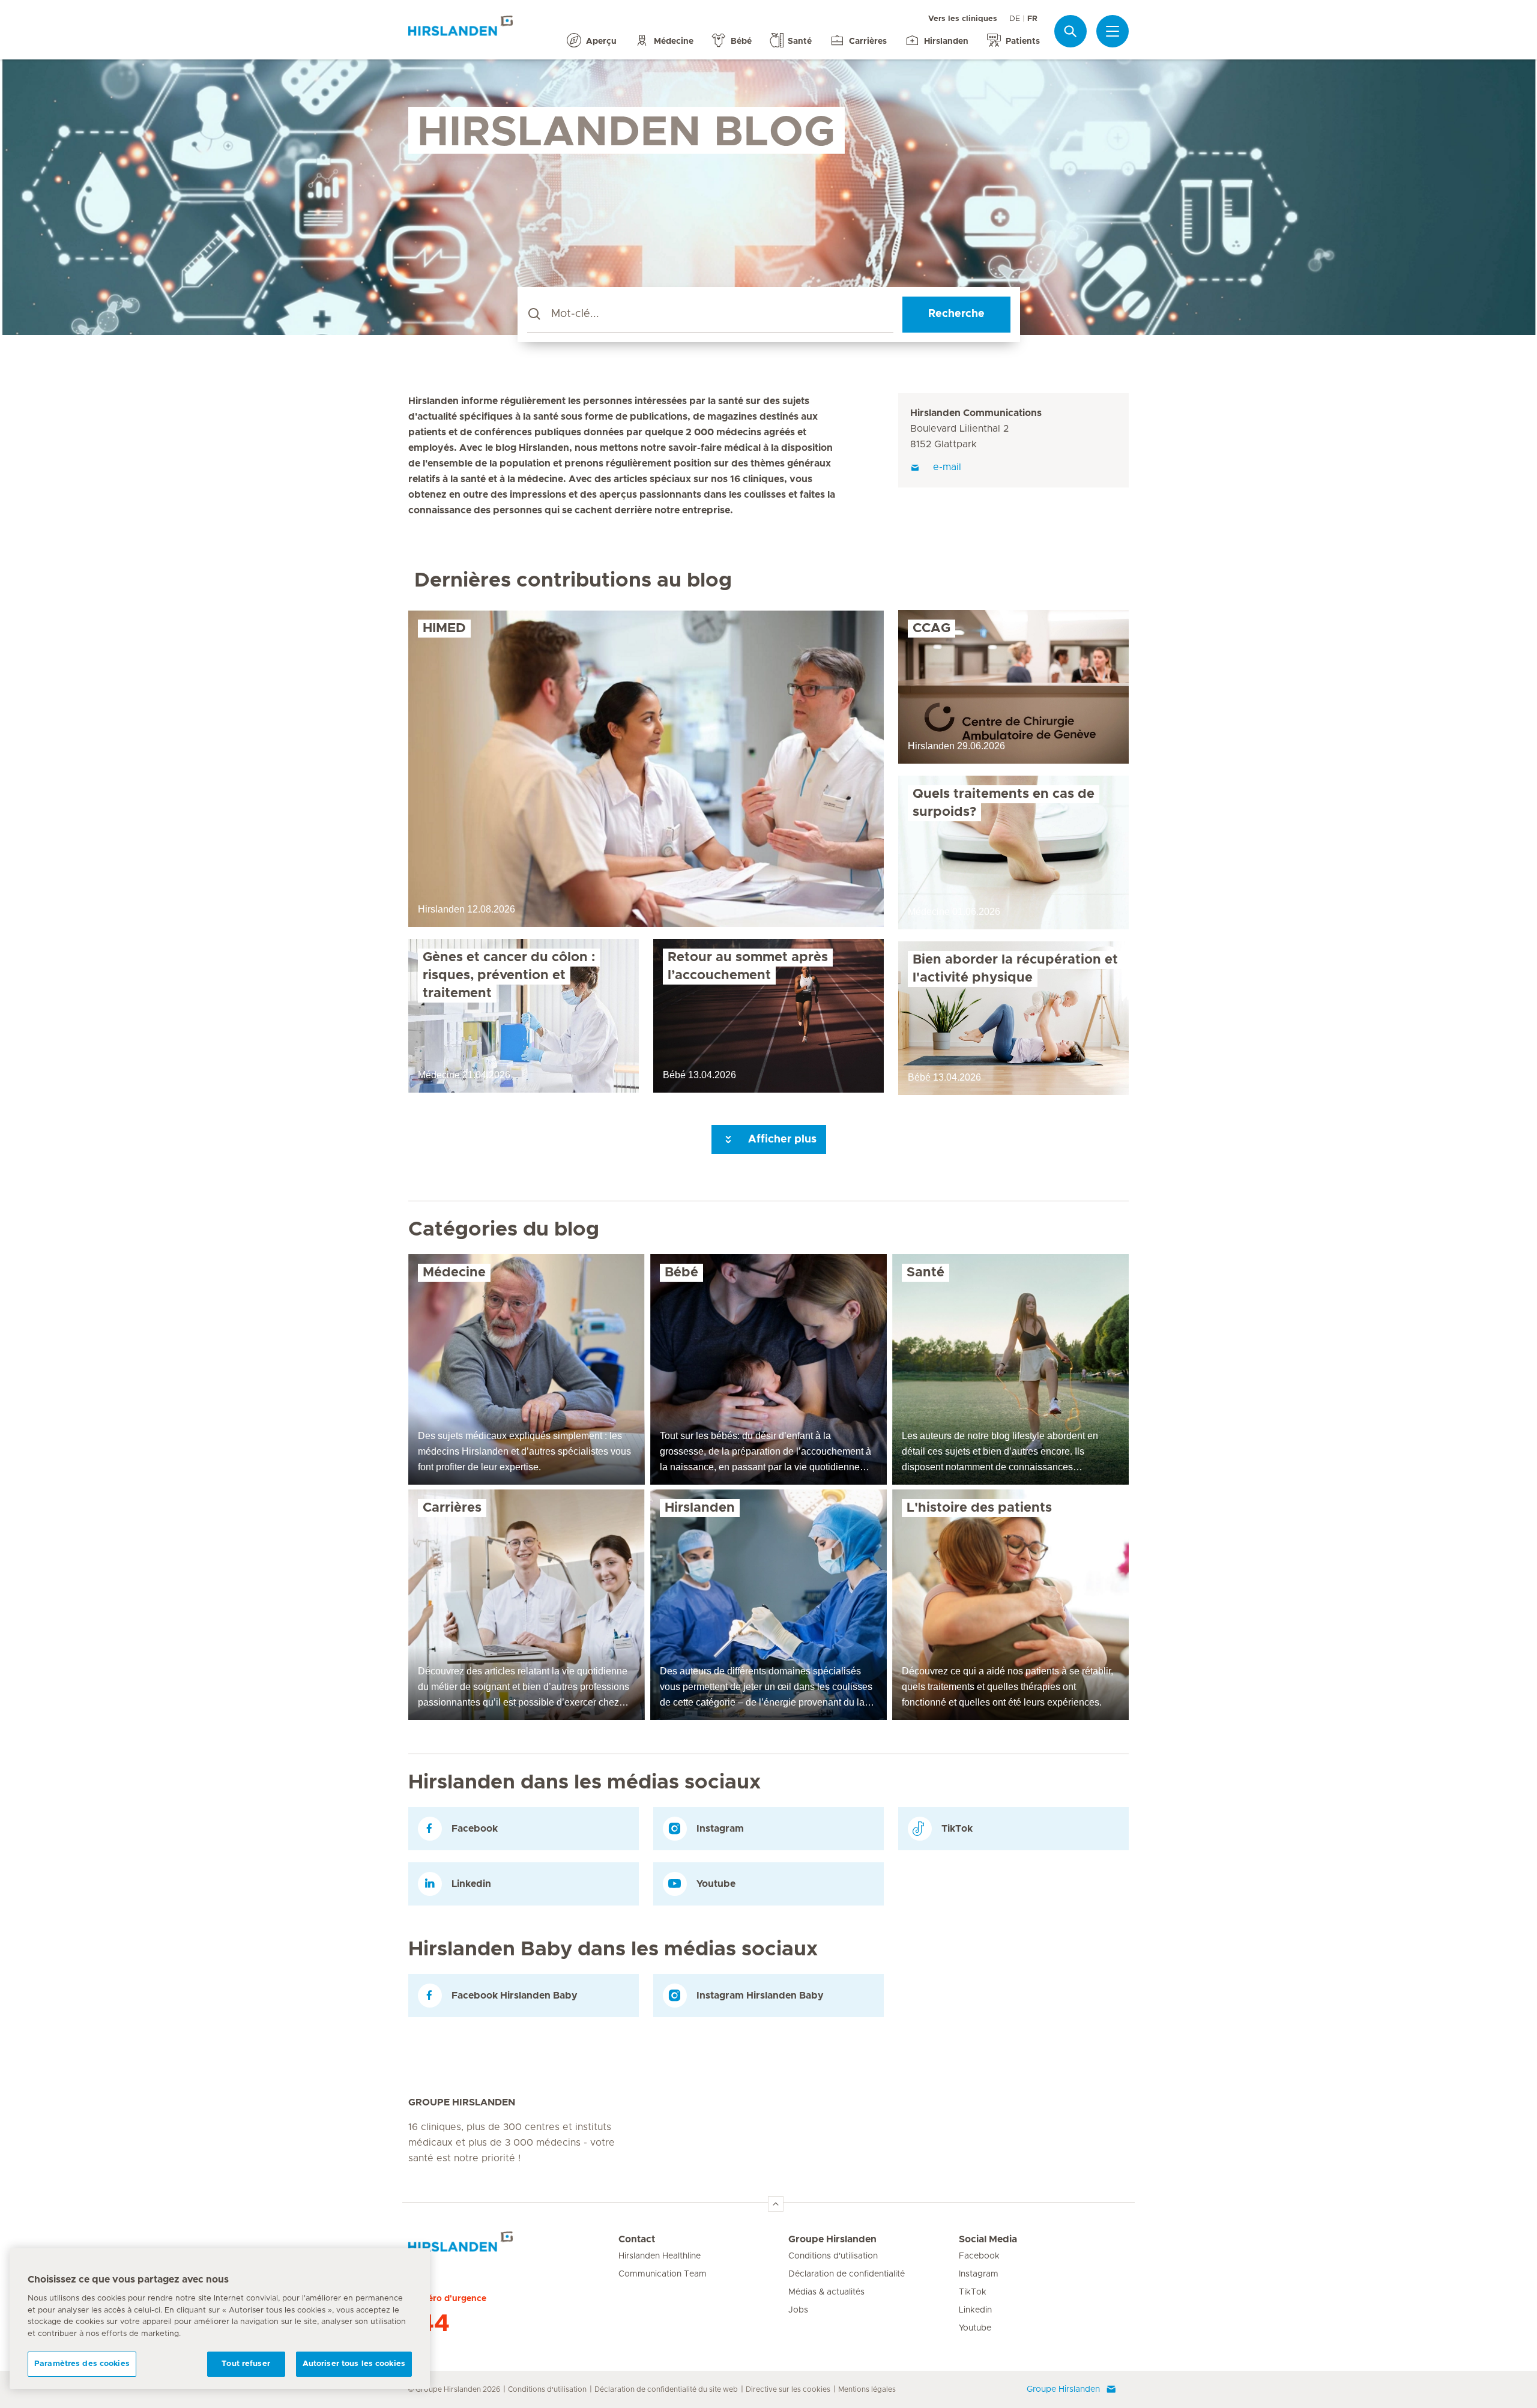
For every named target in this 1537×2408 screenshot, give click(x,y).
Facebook (979, 2256)
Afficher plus (781, 1139)
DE (1015, 19)
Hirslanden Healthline (660, 2256)
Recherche (956, 314)
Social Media (988, 2239)
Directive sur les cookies (788, 2389)
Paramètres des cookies (82, 2364)
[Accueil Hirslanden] (513, 2247)
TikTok (973, 2292)
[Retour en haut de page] (776, 2204)
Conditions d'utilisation (833, 2256)
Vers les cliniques (963, 19)
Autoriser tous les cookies (354, 2364)
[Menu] (1113, 31)
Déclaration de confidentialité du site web (666, 2389)
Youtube (975, 2328)
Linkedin (975, 2310)
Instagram (979, 2274)
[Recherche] (1070, 31)
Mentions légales (867, 2389)
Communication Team (663, 2274)
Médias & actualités (826, 2292)
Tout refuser (246, 2364)
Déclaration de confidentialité (847, 2274)
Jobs (798, 2310)
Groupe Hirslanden (832, 2239)
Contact (637, 2239)
